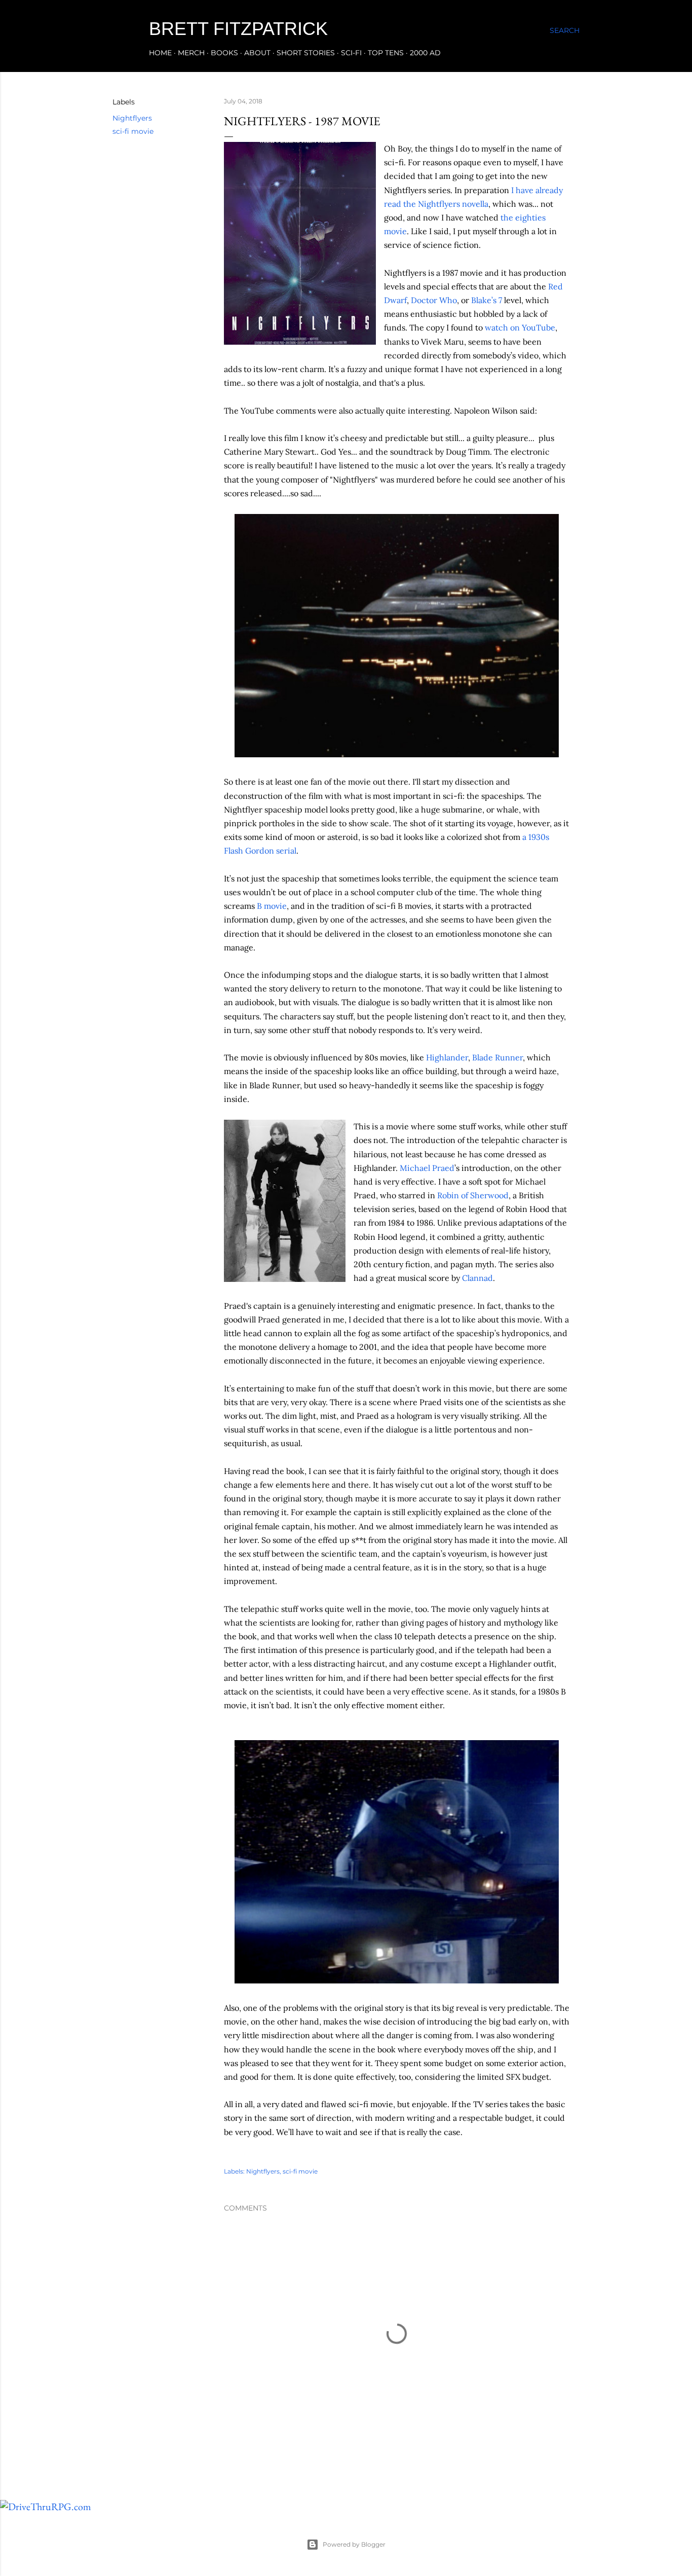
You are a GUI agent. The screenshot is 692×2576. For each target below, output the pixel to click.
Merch (191, 53)
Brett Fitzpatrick (238, 29)
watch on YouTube (520, 327)
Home (160, 53)
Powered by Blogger (354, 2544)
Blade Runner (497, 1057)
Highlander (447, 1057)
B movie (272, 906)
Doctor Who (434, 300)
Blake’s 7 (487, 300)
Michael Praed (427, 1168)
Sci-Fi (351, 53)
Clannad (477, 1278)
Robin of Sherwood (473, 1195)
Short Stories (306, 53)
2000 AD (425, 53)
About (257, 53)
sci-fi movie (133, 131)
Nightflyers (132, 118)
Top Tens (386, 53)
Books (224, 53)
